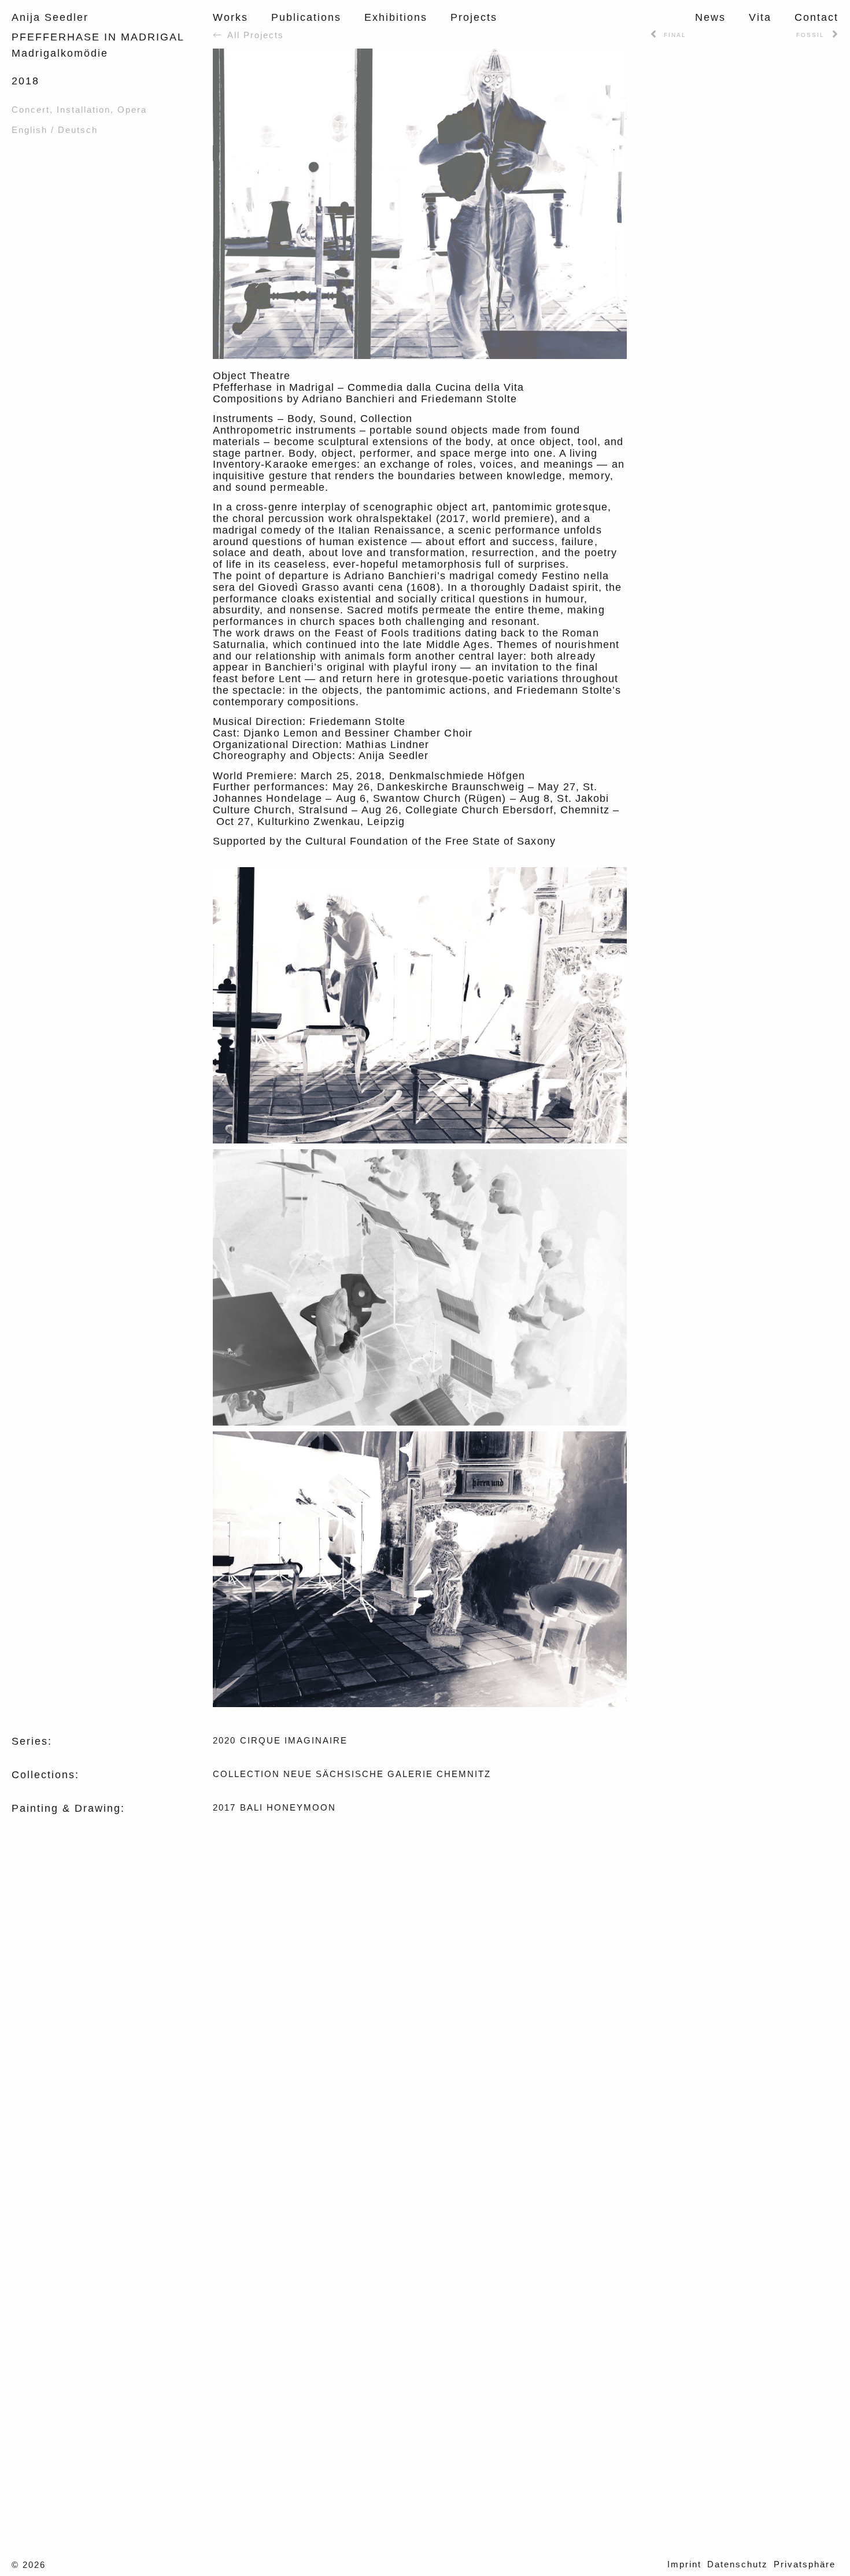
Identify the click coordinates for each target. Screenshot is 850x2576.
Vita (760, 17)
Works (230, 17)
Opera (132, 110)
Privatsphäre (805, 2564)
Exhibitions (396, 17)
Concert (31, 110)
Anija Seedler (50, 17)
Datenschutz (738, 2564)
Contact (816, 17)
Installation (84, 110)
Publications (306, 17)
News (710, 17)
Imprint (684, 2564)
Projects (474, 17)
